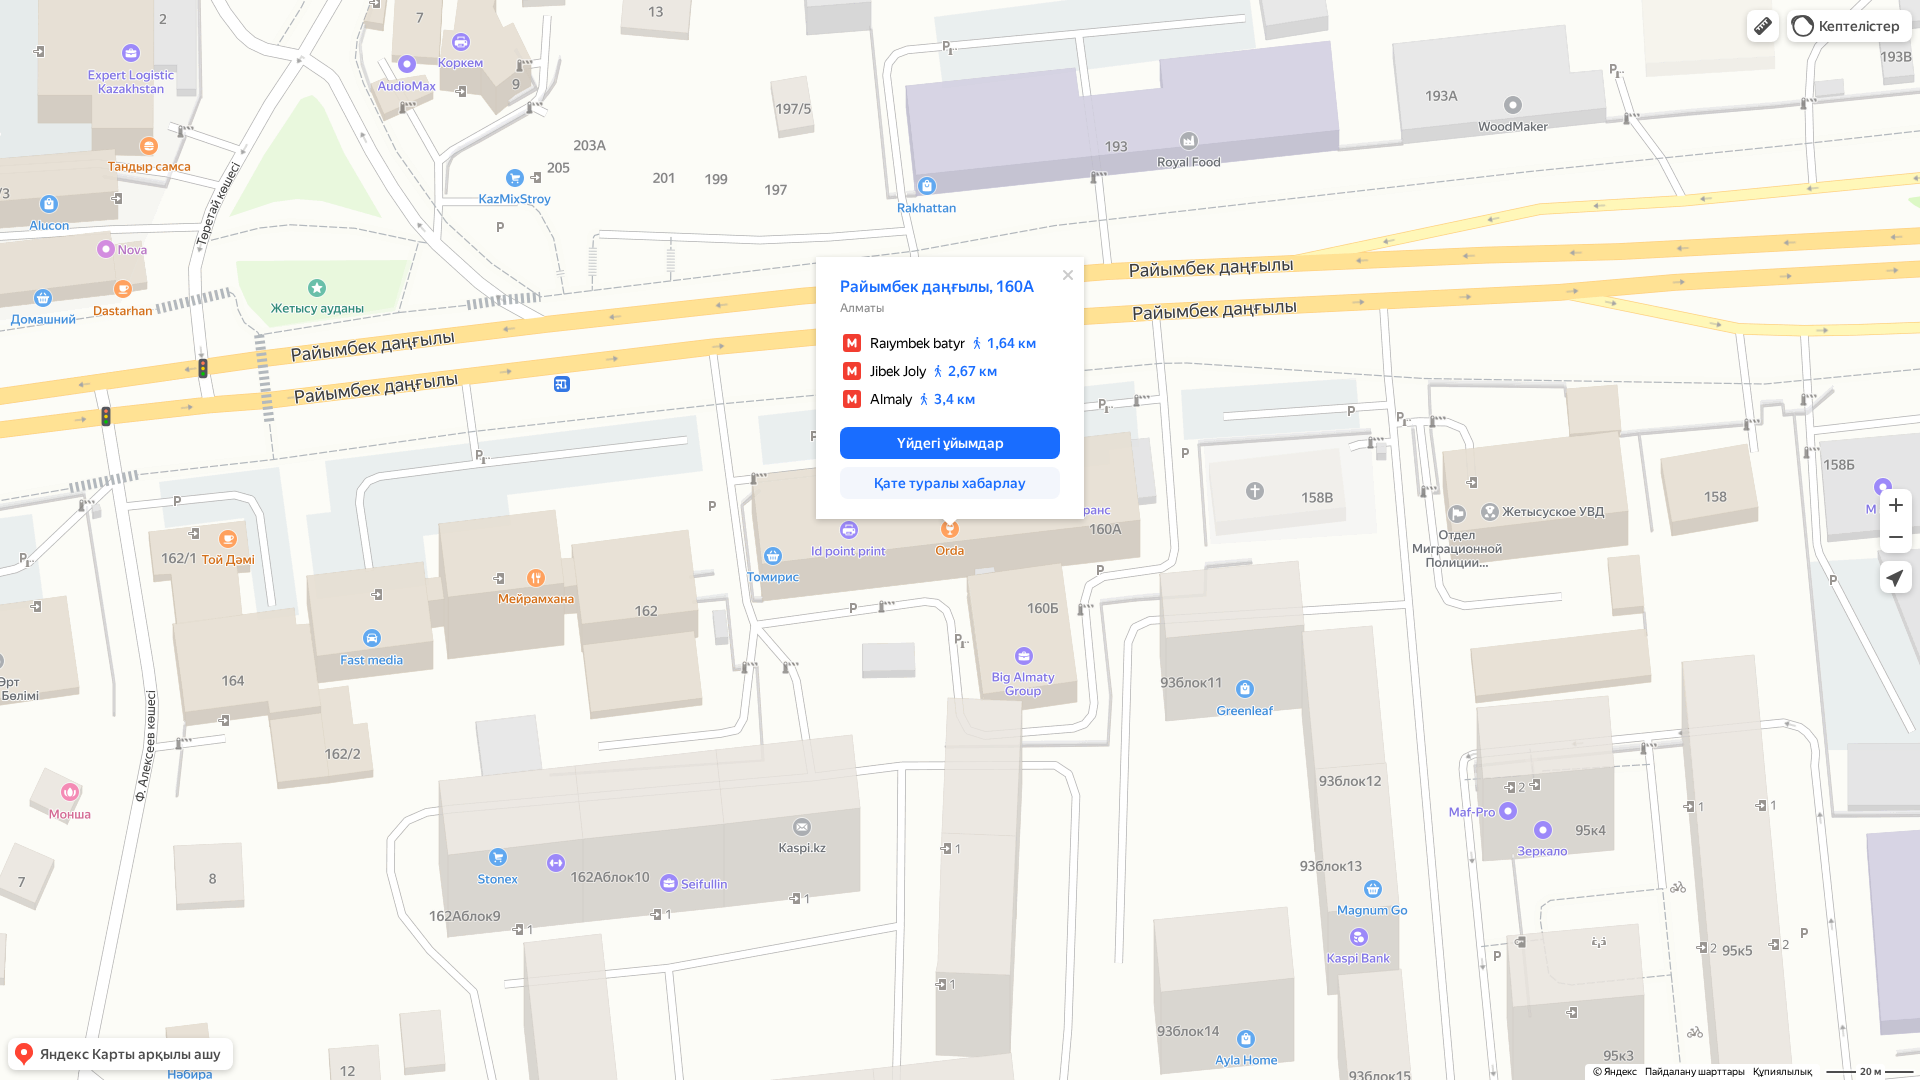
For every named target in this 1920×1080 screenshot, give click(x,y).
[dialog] (950, 388)
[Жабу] (1068, 275)
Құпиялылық (1782, 1071)
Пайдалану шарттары (1695, 1071)
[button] (1763, 26)
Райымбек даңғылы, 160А (937, 286)
